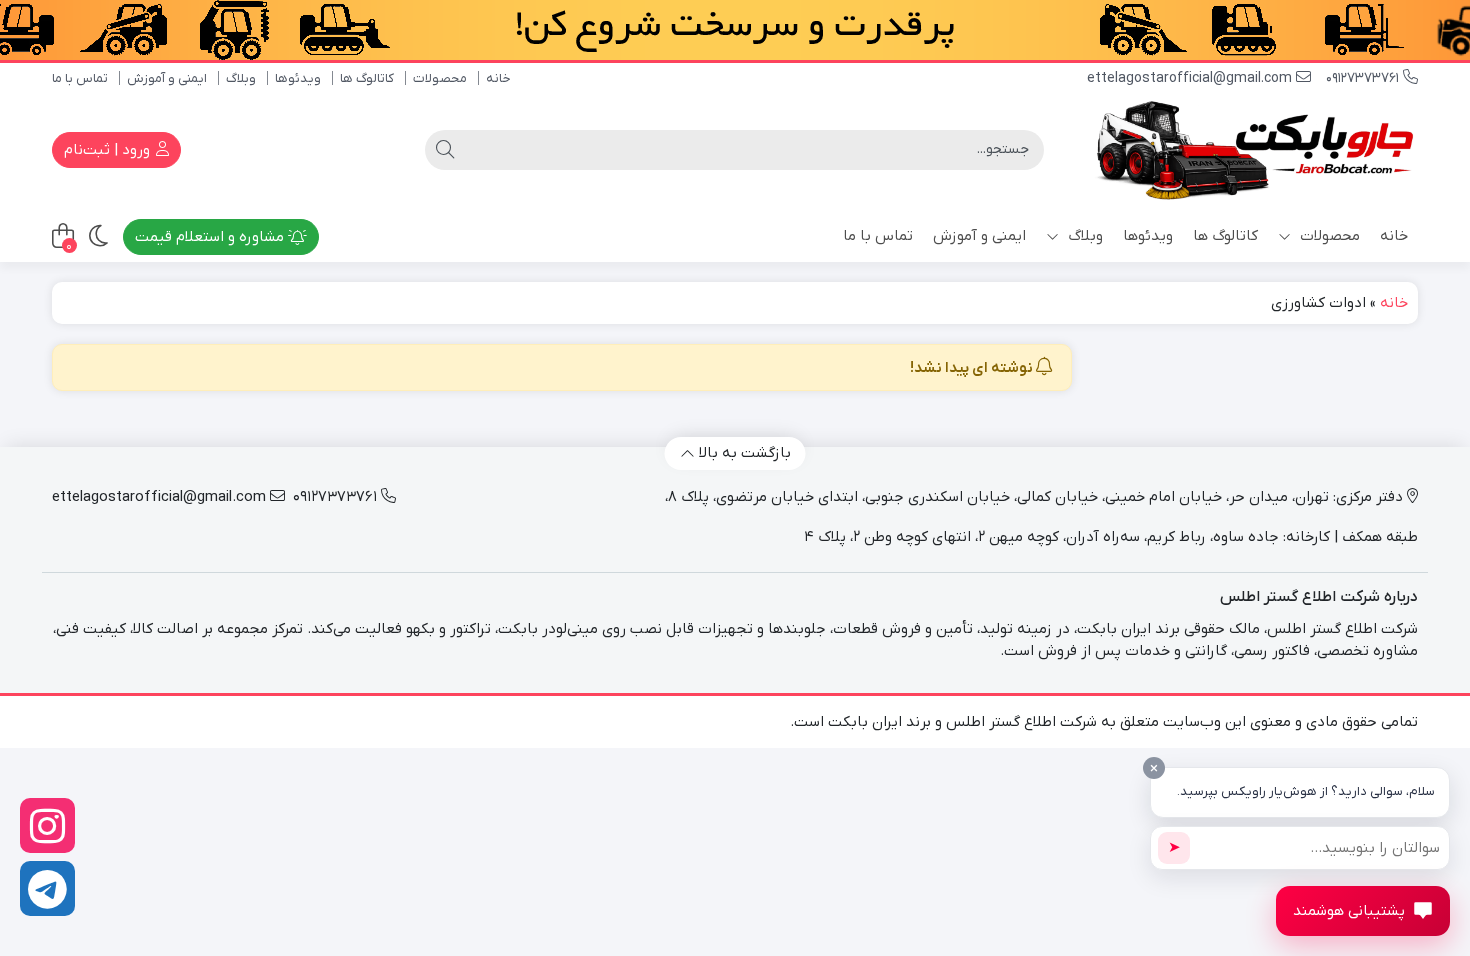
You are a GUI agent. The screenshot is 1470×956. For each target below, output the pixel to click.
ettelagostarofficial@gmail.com (1191, 78)
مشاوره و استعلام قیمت (211, 237)
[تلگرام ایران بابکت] (47, 888)
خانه (498, 78)
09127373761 (1364, 78)
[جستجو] (445, 150)
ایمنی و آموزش (167, 78)
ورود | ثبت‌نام (109, 150)
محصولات (440, 78)
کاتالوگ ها (367, 78)
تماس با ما (80, 78)
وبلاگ (241, 78)
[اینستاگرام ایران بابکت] (47, 825)
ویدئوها (298, 78)
